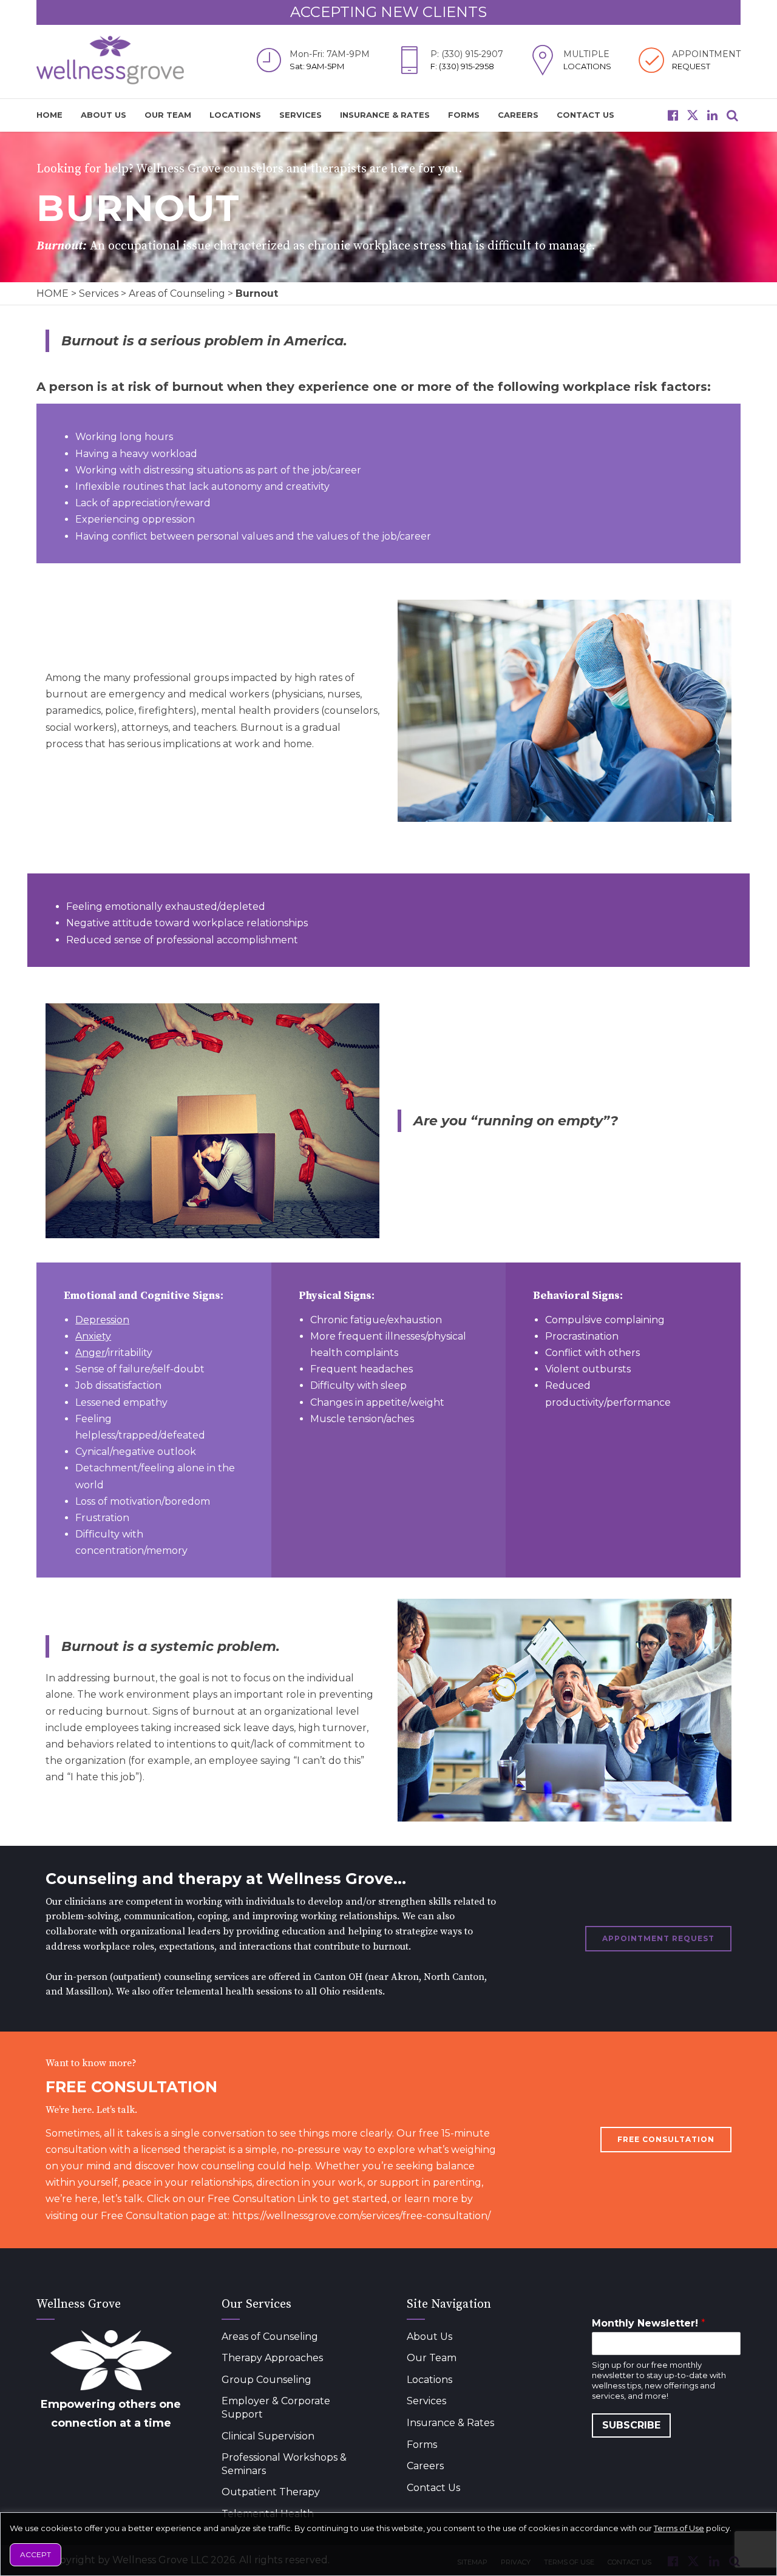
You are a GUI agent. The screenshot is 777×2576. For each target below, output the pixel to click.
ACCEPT (36, 2554)
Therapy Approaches (272, 2358)
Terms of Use (679, 2528)
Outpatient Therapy (271, 2492)
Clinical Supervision (268, 2436)
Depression (102, 1320)
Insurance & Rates (385, 115)
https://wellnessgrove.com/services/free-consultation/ (361, 2216)
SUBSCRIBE (631, 2425)
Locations (235, 115)
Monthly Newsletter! (649, 2323)
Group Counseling (266, 2380)
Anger (90, 1353)
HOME (49, 115)
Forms (464, 115)
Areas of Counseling (177, 293)
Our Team (168, 115)
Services (300, 115)
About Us (103, 115)
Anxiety (93, 1336)
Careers (518, 115)
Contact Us (585, 115)
